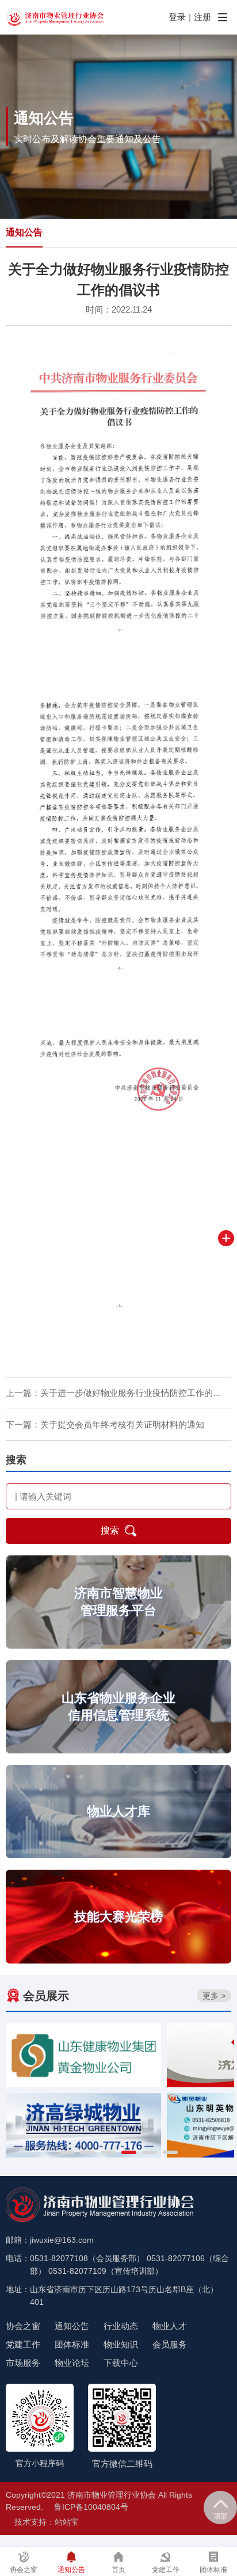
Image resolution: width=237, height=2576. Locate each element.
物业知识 (121, 2344)
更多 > (214, 1996)
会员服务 (170, 2344)
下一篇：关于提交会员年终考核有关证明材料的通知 (105, 1424)
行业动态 (121, 2326)
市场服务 (23, 2363)
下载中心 (121, 2363)
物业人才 (170, 2326)
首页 (118, 2570)
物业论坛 (72, 2363)
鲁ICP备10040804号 (91, 2507)
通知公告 (24, 232)
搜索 (110, 1530)
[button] (67, 2152)
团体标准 (72, 2344)
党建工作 (23, 2344)
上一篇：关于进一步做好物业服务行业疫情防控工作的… (114, 1393)
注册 (202, 17)
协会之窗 (23, 2326)
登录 (177, 17)
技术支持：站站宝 (47, 2522)
